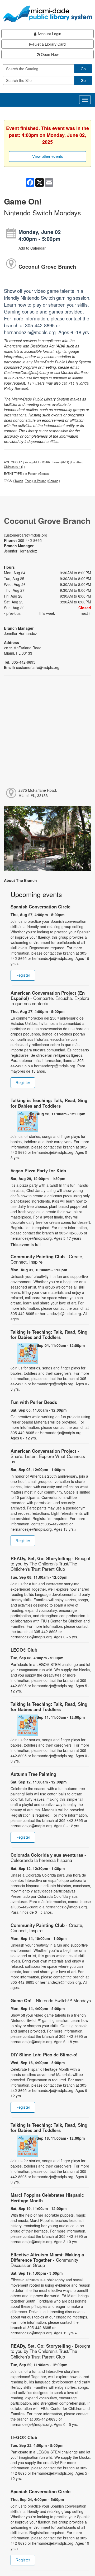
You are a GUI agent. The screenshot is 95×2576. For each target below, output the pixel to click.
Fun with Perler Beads (34, 1402)
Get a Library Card (50, 44)
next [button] (85, 613)
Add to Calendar (32, 248)
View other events (48, 156)
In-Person (31, 473)
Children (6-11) (14, 467)
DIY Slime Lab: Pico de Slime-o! (44, 2055)
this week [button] (47, 613)
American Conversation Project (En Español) (50, 998)
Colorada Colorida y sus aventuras (48, 1857)
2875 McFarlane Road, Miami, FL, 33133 (38, 793)
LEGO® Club (24, 1650)
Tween (19, 481)
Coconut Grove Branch (47, 266)
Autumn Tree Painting (33, 1774)
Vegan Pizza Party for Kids (38, 1170)
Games (44, 473)
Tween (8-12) (61, 462)
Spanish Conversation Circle (41, 907)
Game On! (51, 2000)
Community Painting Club (47, 1259)
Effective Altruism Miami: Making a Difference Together (47, 2260)
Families (77, 462)
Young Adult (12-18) (37, 462)
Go (83, 69)
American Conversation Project (48, 1456)
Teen (28, 481)
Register (23, 975)
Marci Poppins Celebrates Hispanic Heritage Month (47, 2198)
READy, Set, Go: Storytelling (50, 1564)
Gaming (53, 481)
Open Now (49, 54)
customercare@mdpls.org (26, 535)
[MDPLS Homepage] (47, 14)
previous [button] (13, 613)
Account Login (49, 34)
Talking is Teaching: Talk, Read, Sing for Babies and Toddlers (49, 1103)
